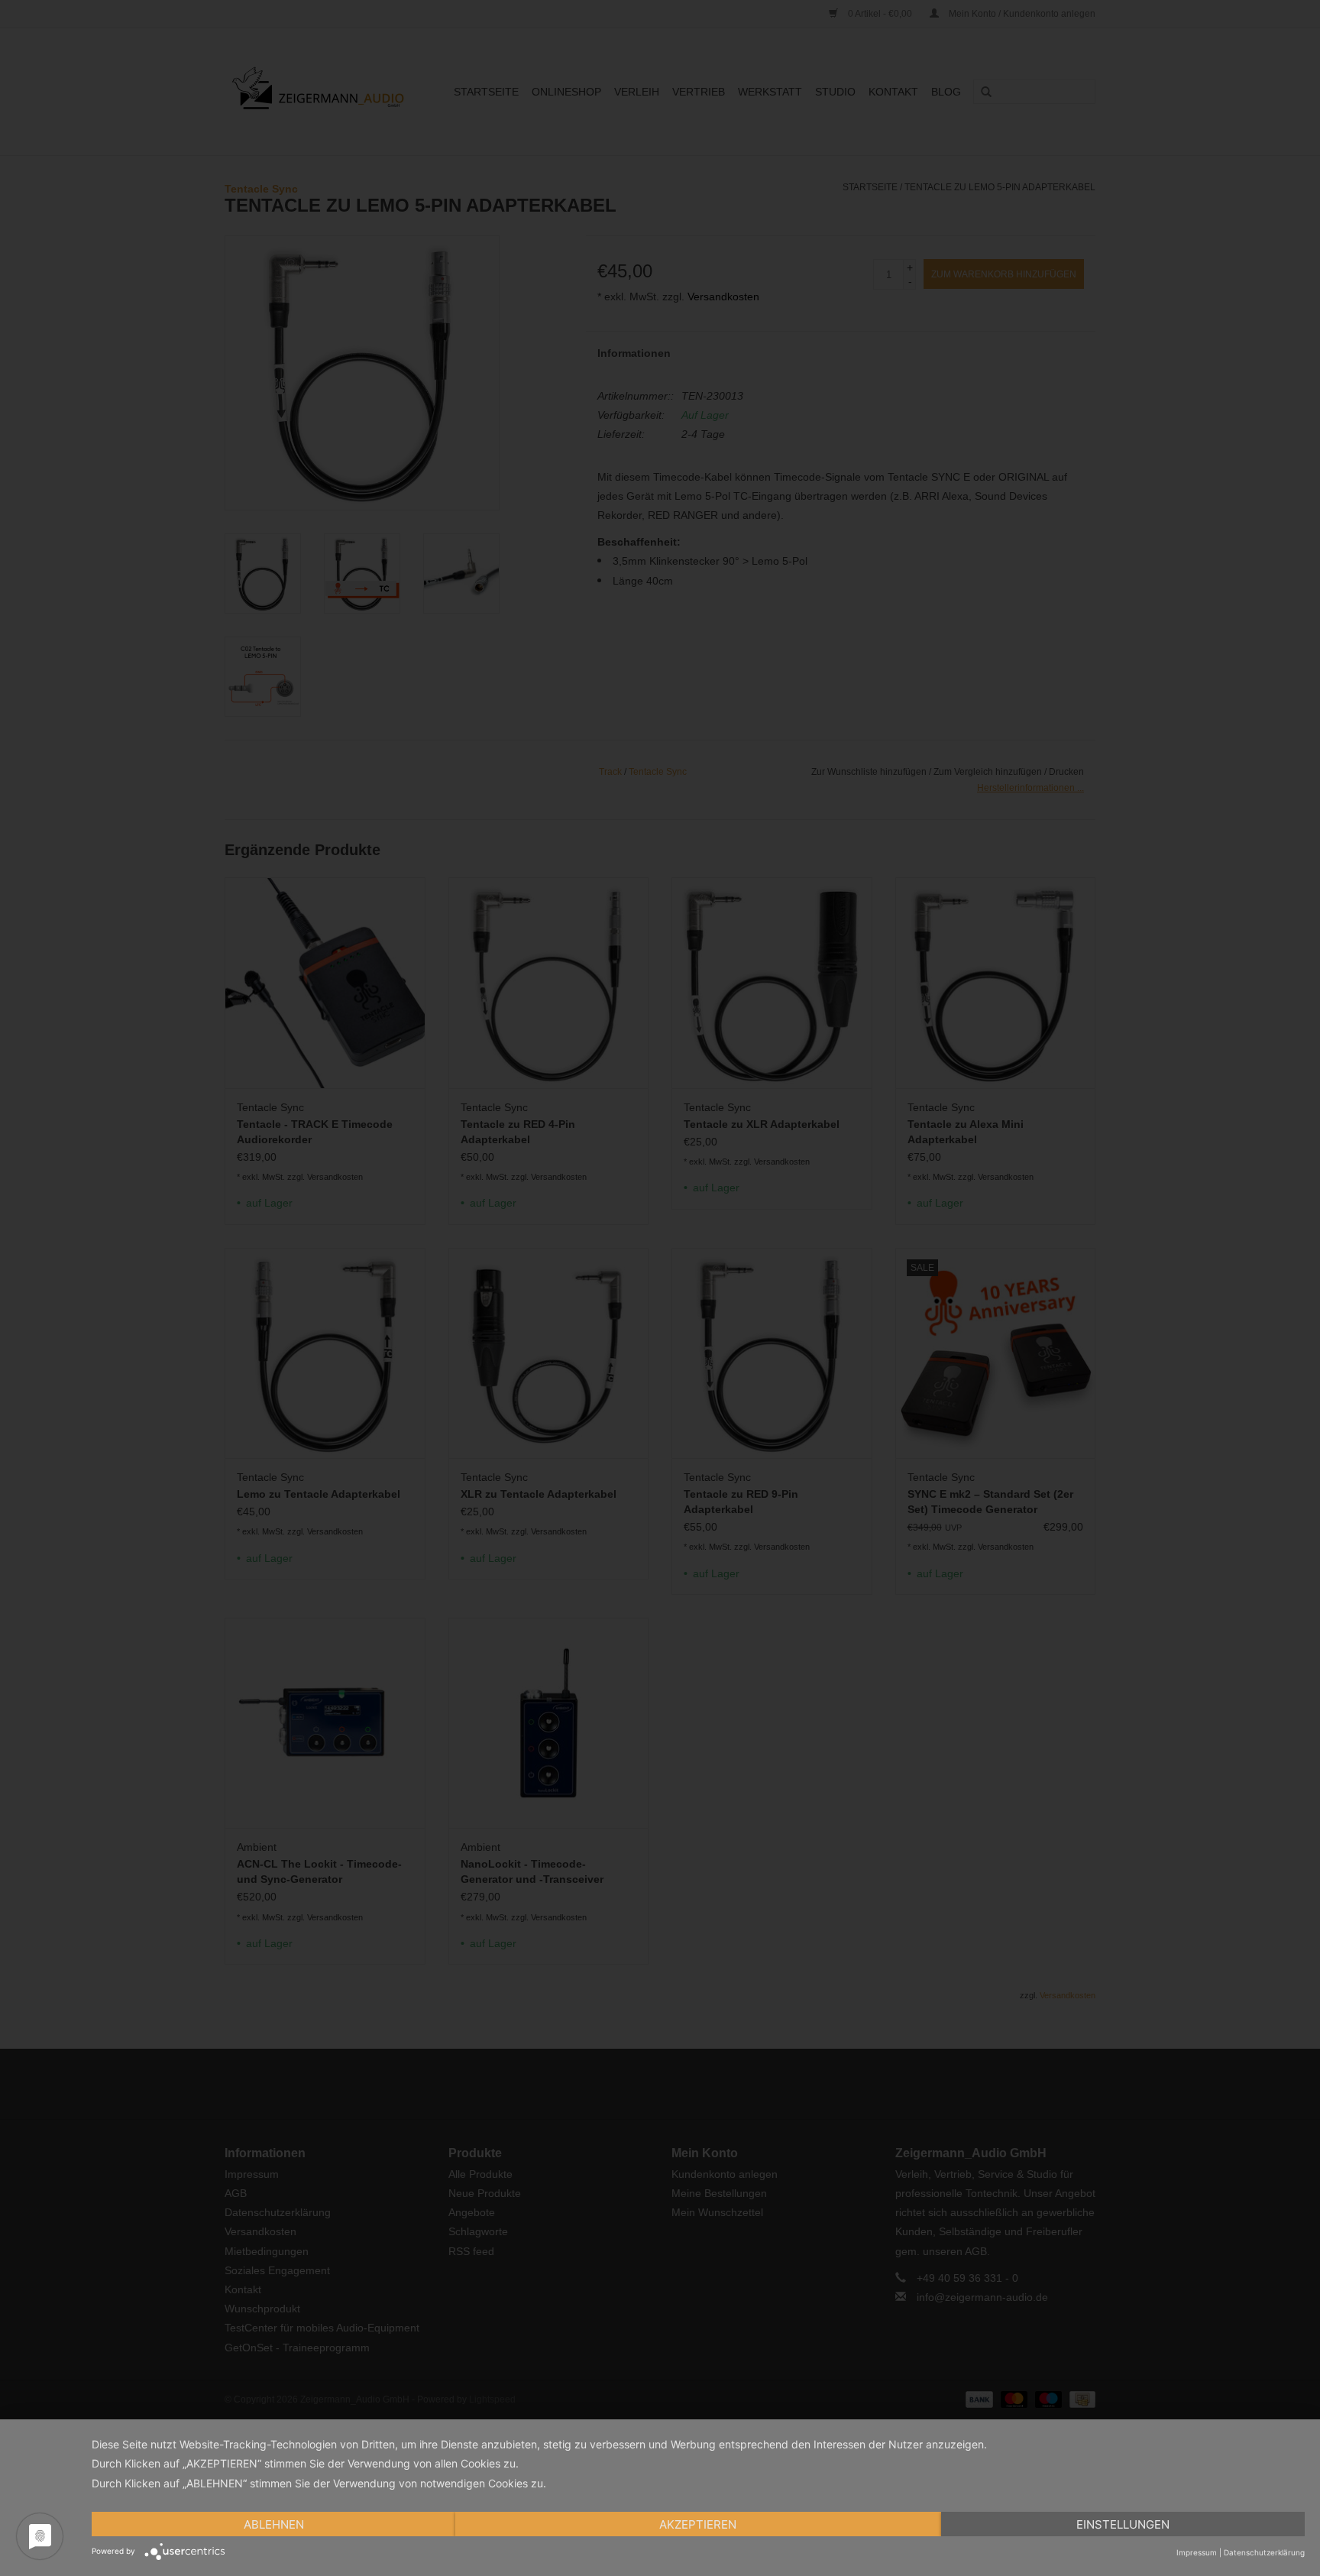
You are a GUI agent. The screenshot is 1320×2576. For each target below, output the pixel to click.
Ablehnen (274, 2524)
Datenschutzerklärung (1264, 2552)
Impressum (1197, 2552)
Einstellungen (1123, 2524)
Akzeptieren (698, 2524)
